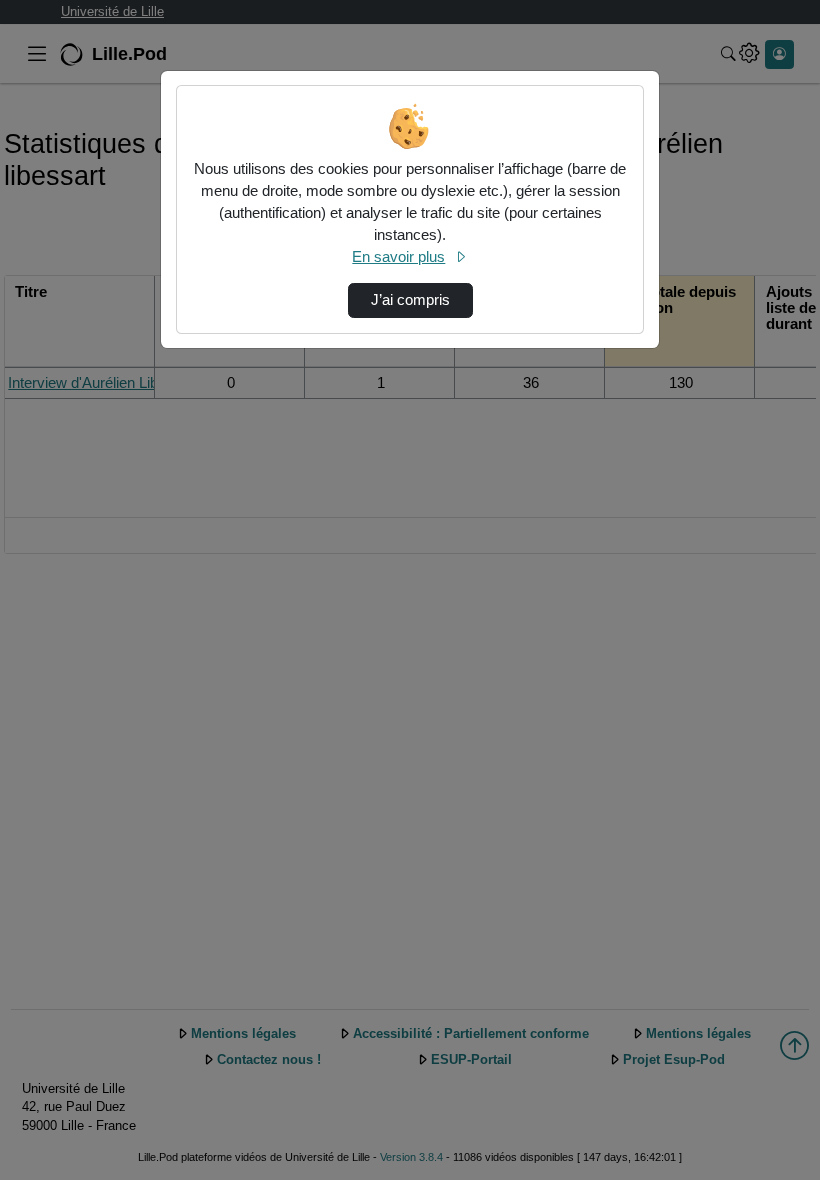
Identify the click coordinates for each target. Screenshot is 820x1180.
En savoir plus (398, 257)
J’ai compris (410, 300)
